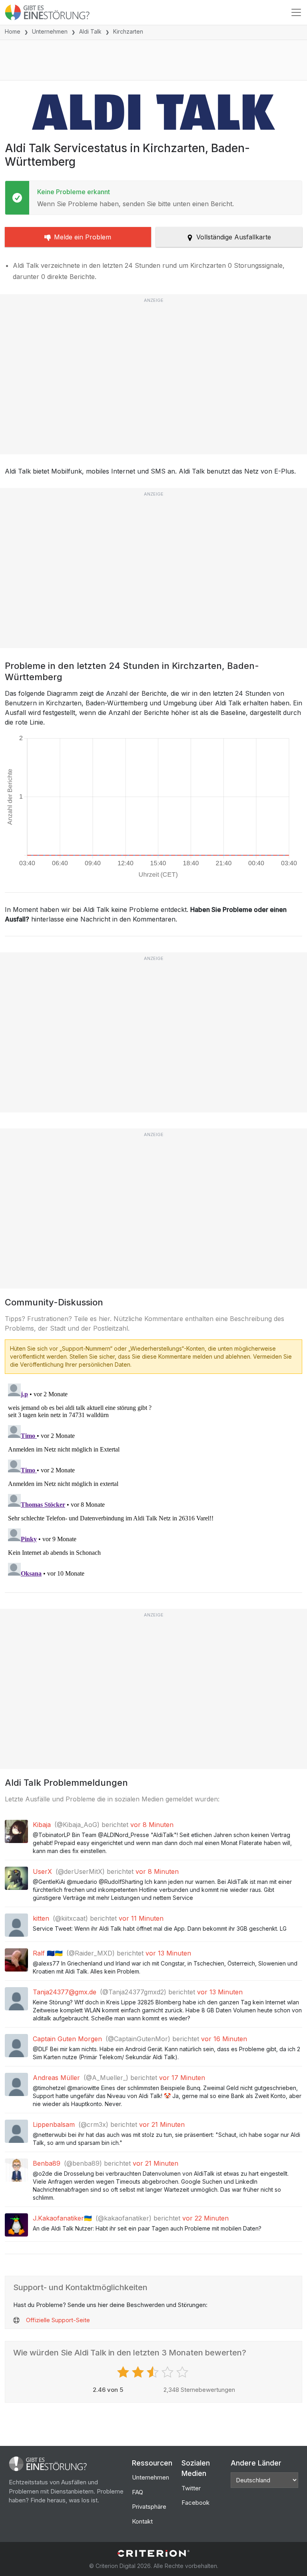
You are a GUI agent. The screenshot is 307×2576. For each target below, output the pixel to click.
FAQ (138, 2492)
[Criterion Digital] (153, 2553)
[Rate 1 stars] (124, 2372)
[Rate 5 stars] (183, 2372)
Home (13, 31)
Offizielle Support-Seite (58, 2320)
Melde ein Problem (83, 237)
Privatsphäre (149, 2507)
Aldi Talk (90, 31)
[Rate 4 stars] (168, 2372)
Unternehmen (50, 31)
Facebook (195, 2503)
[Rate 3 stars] (154, 2372)
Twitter (191, 2488)
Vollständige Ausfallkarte (234, 237)
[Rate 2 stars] (139, 2372)
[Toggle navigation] (296, 12)
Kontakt (142, 2521)
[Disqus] (153, 1480)
